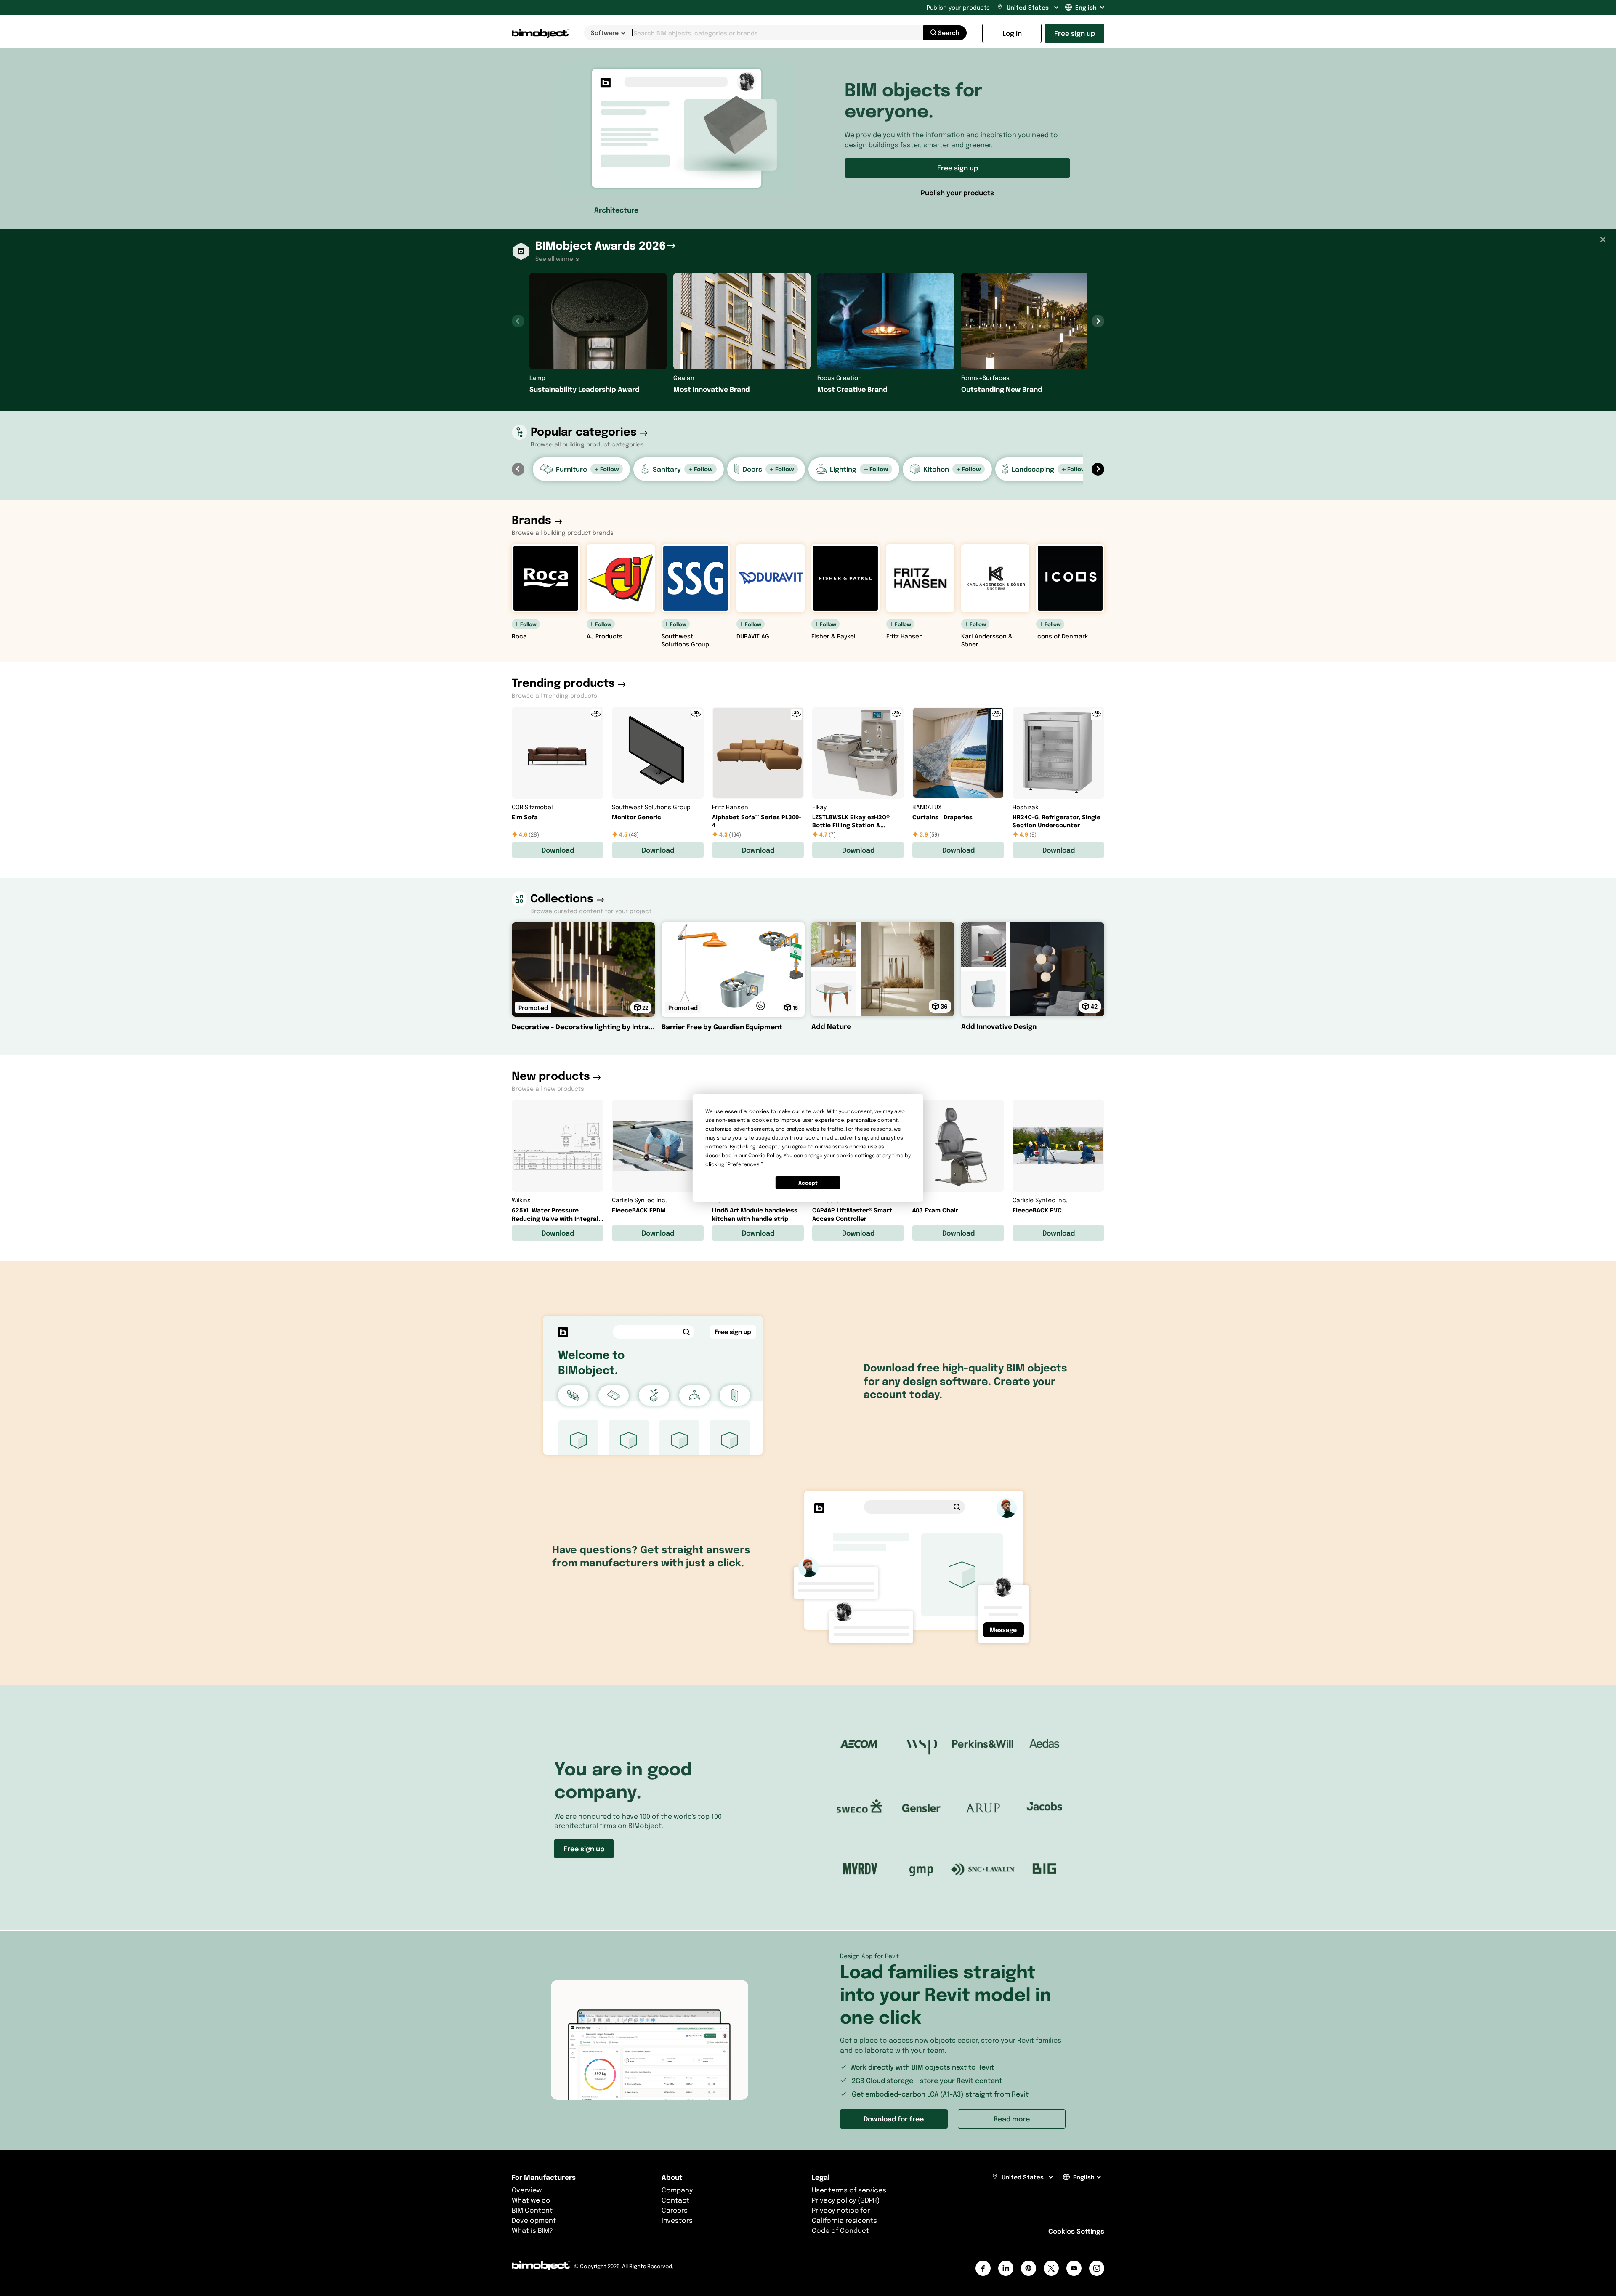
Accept (808, 1183)
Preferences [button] (744, 1164)
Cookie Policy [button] (765, 1155)
